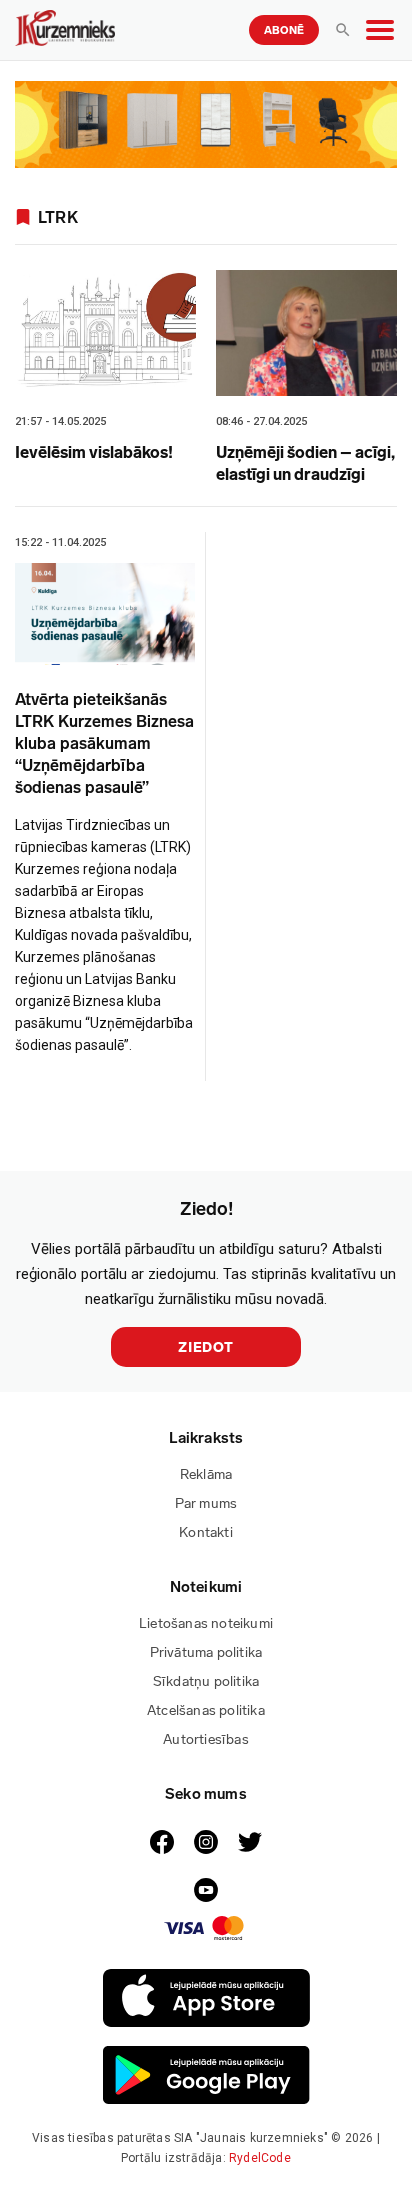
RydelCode (260, 2158)
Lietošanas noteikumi (206, 1623)
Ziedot (206, 1347)
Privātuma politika (206, 1652)
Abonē (284, 30)
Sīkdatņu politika (206, 1681)
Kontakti (206, 1532)
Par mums (206, 1503)
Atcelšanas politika (206, 1710)
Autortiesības (206, 1739)
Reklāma (206, 1474)
